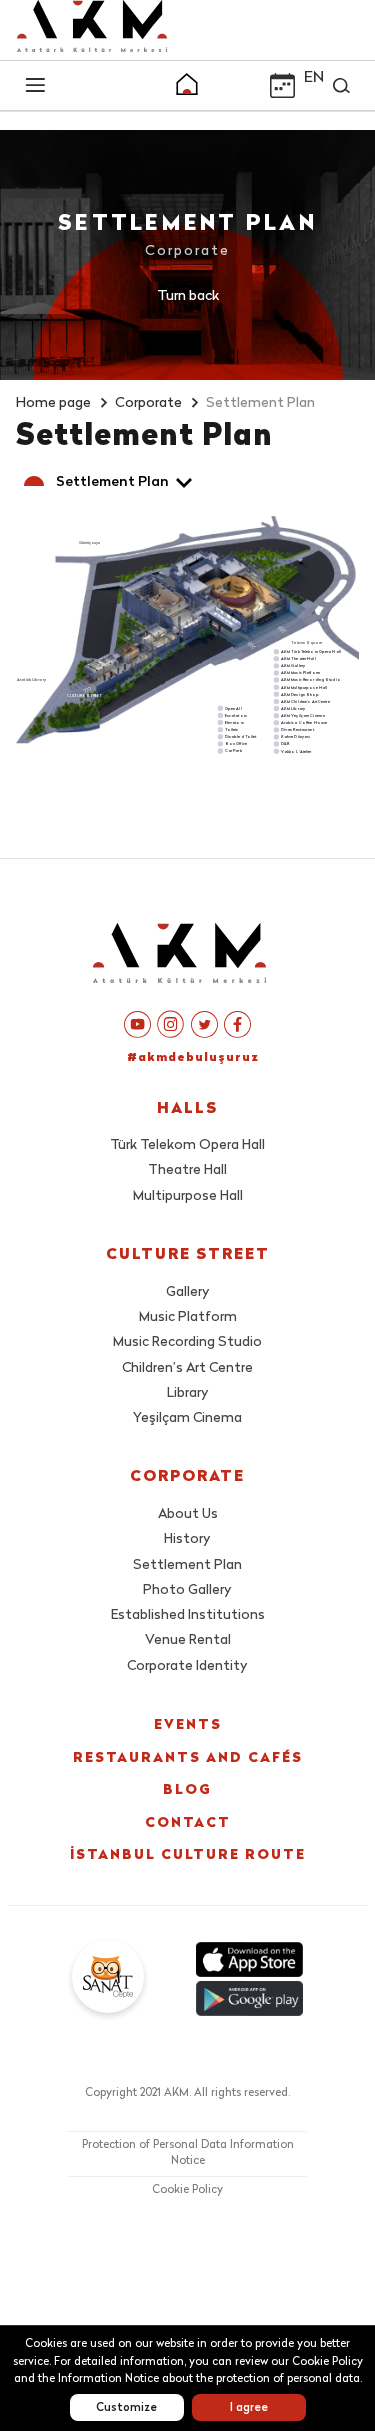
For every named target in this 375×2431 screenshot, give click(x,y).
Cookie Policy (187, 2190)
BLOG (187, 1790)
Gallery (188, 1292)
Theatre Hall (187, 1170)
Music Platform (188, 1317)
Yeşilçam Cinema (187, 1418)
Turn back (188, 296)
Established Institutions (188, 1615)
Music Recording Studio (187, 1342)
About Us (188, 1514)
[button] (187, 87)
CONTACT (188, 1823)
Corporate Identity (187, 1666)
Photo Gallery (187, 1590)
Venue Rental (188, 1640)
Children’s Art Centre (187, 1368)
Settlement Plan (187, 1565)
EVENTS (188, 1725)
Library (188, 1393)
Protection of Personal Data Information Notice (188, 2153)
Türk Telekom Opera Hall (187, 1145)
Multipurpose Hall (188, 1196)
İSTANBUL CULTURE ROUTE (188, 1855)
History (187, 1539)
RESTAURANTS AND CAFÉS (188, 1758)
